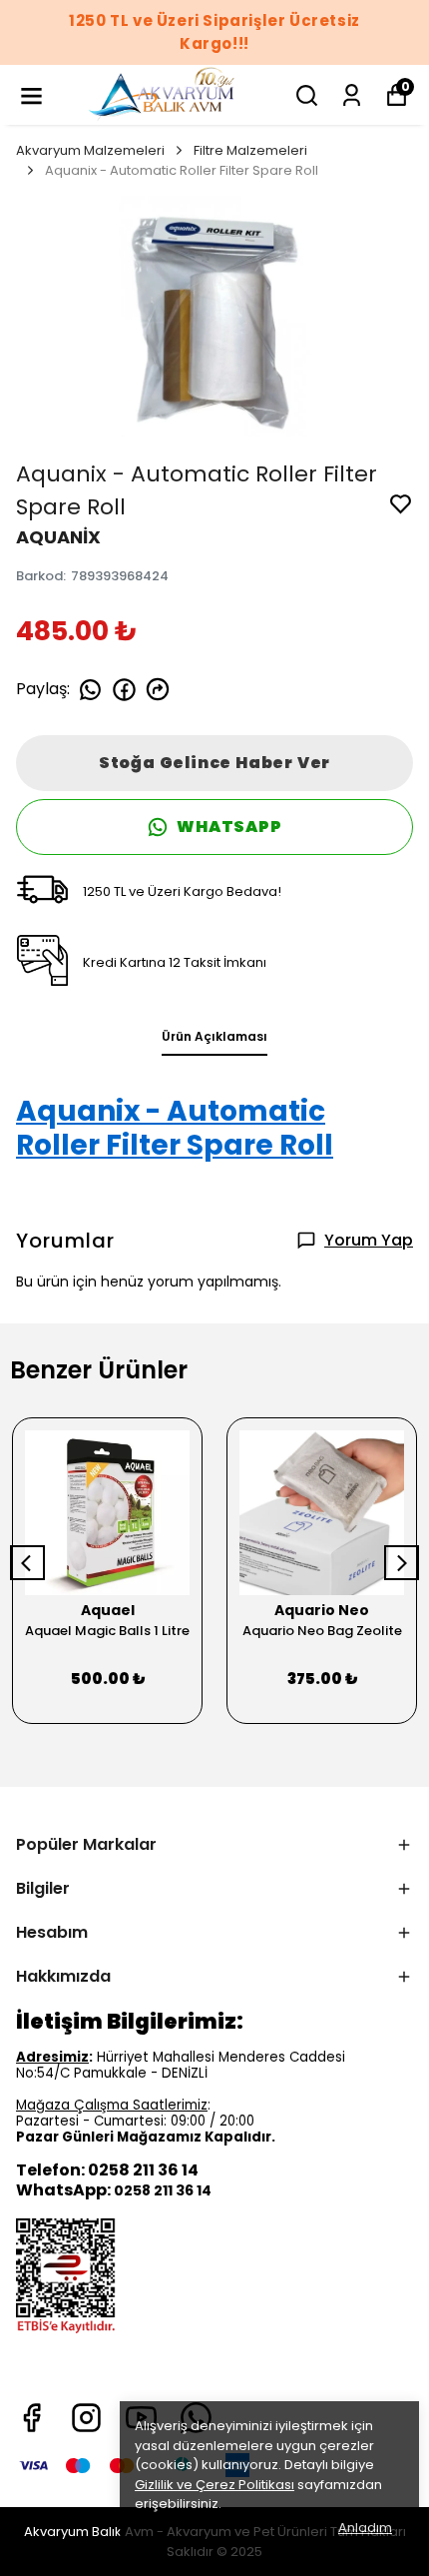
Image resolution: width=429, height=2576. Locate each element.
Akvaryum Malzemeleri (90, 150)
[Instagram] (86, 2418)
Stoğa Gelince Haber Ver (214, 763)
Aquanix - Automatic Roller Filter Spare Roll (175, 1128)
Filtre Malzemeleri (250, 150)
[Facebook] (31, 2418)
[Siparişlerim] (352, 95)
